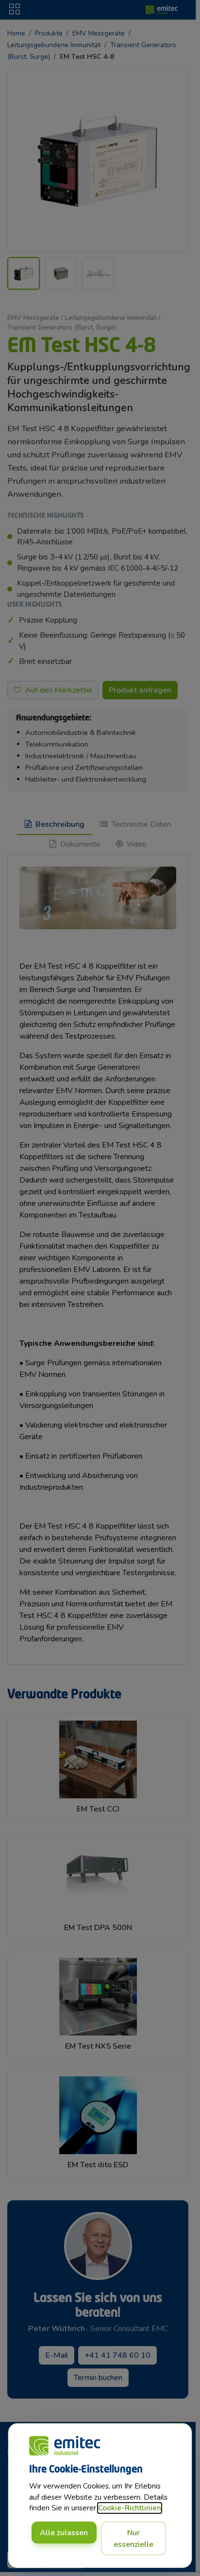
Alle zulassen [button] (64, 2533)
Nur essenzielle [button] (133, 2539)
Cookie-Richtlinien (130, 2508)
